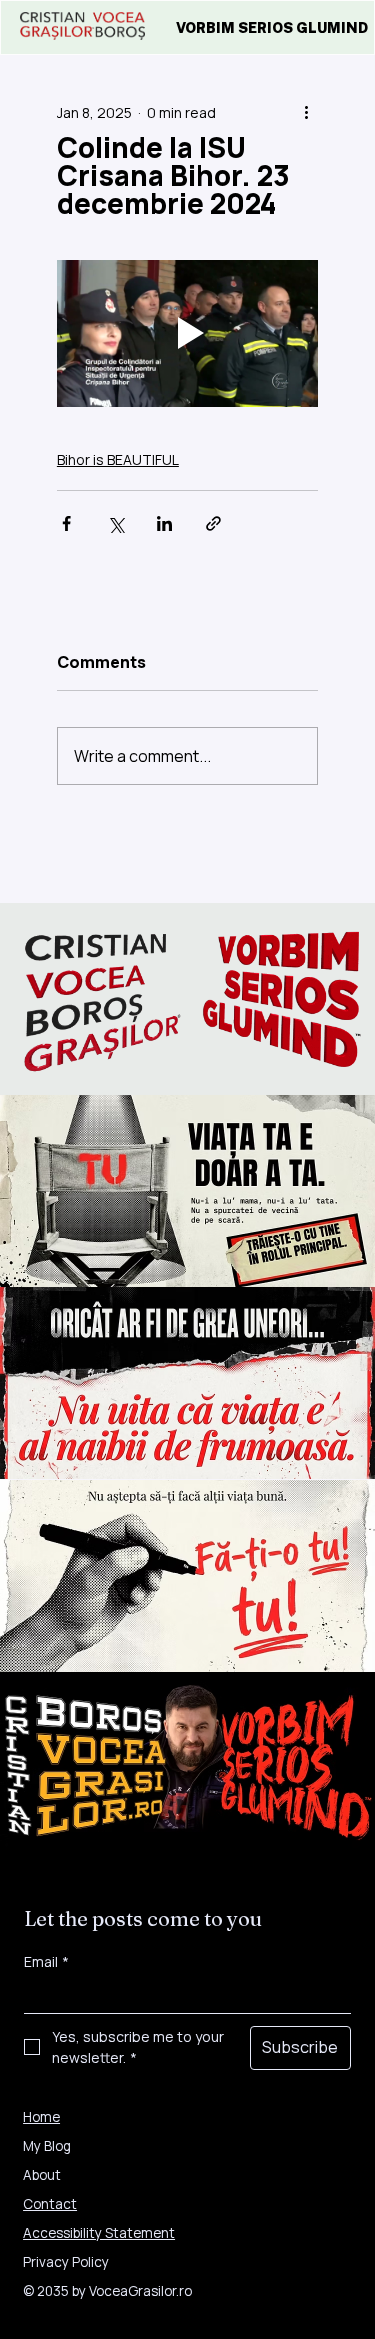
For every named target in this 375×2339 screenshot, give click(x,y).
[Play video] (187, 333)
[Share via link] (213, 523)
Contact (50, 2204)
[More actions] (306, 112)
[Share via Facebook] (66, 523)
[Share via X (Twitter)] (115, 523)
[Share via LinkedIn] (164, 523)
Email (46, 1961)
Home (41, 2117)
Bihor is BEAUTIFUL (118, 459)
